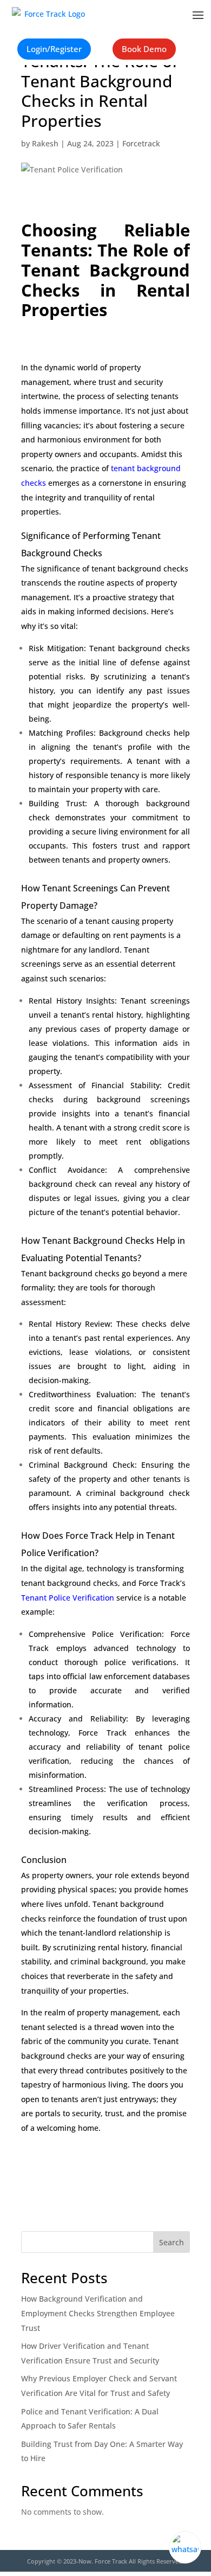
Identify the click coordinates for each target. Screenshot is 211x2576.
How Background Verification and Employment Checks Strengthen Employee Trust (98, 2313)
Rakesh (45, 143)
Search (172, 2242)
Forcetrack (141, 143)
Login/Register (54, 49)
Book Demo (144, 49)
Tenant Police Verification (68, 1598)
